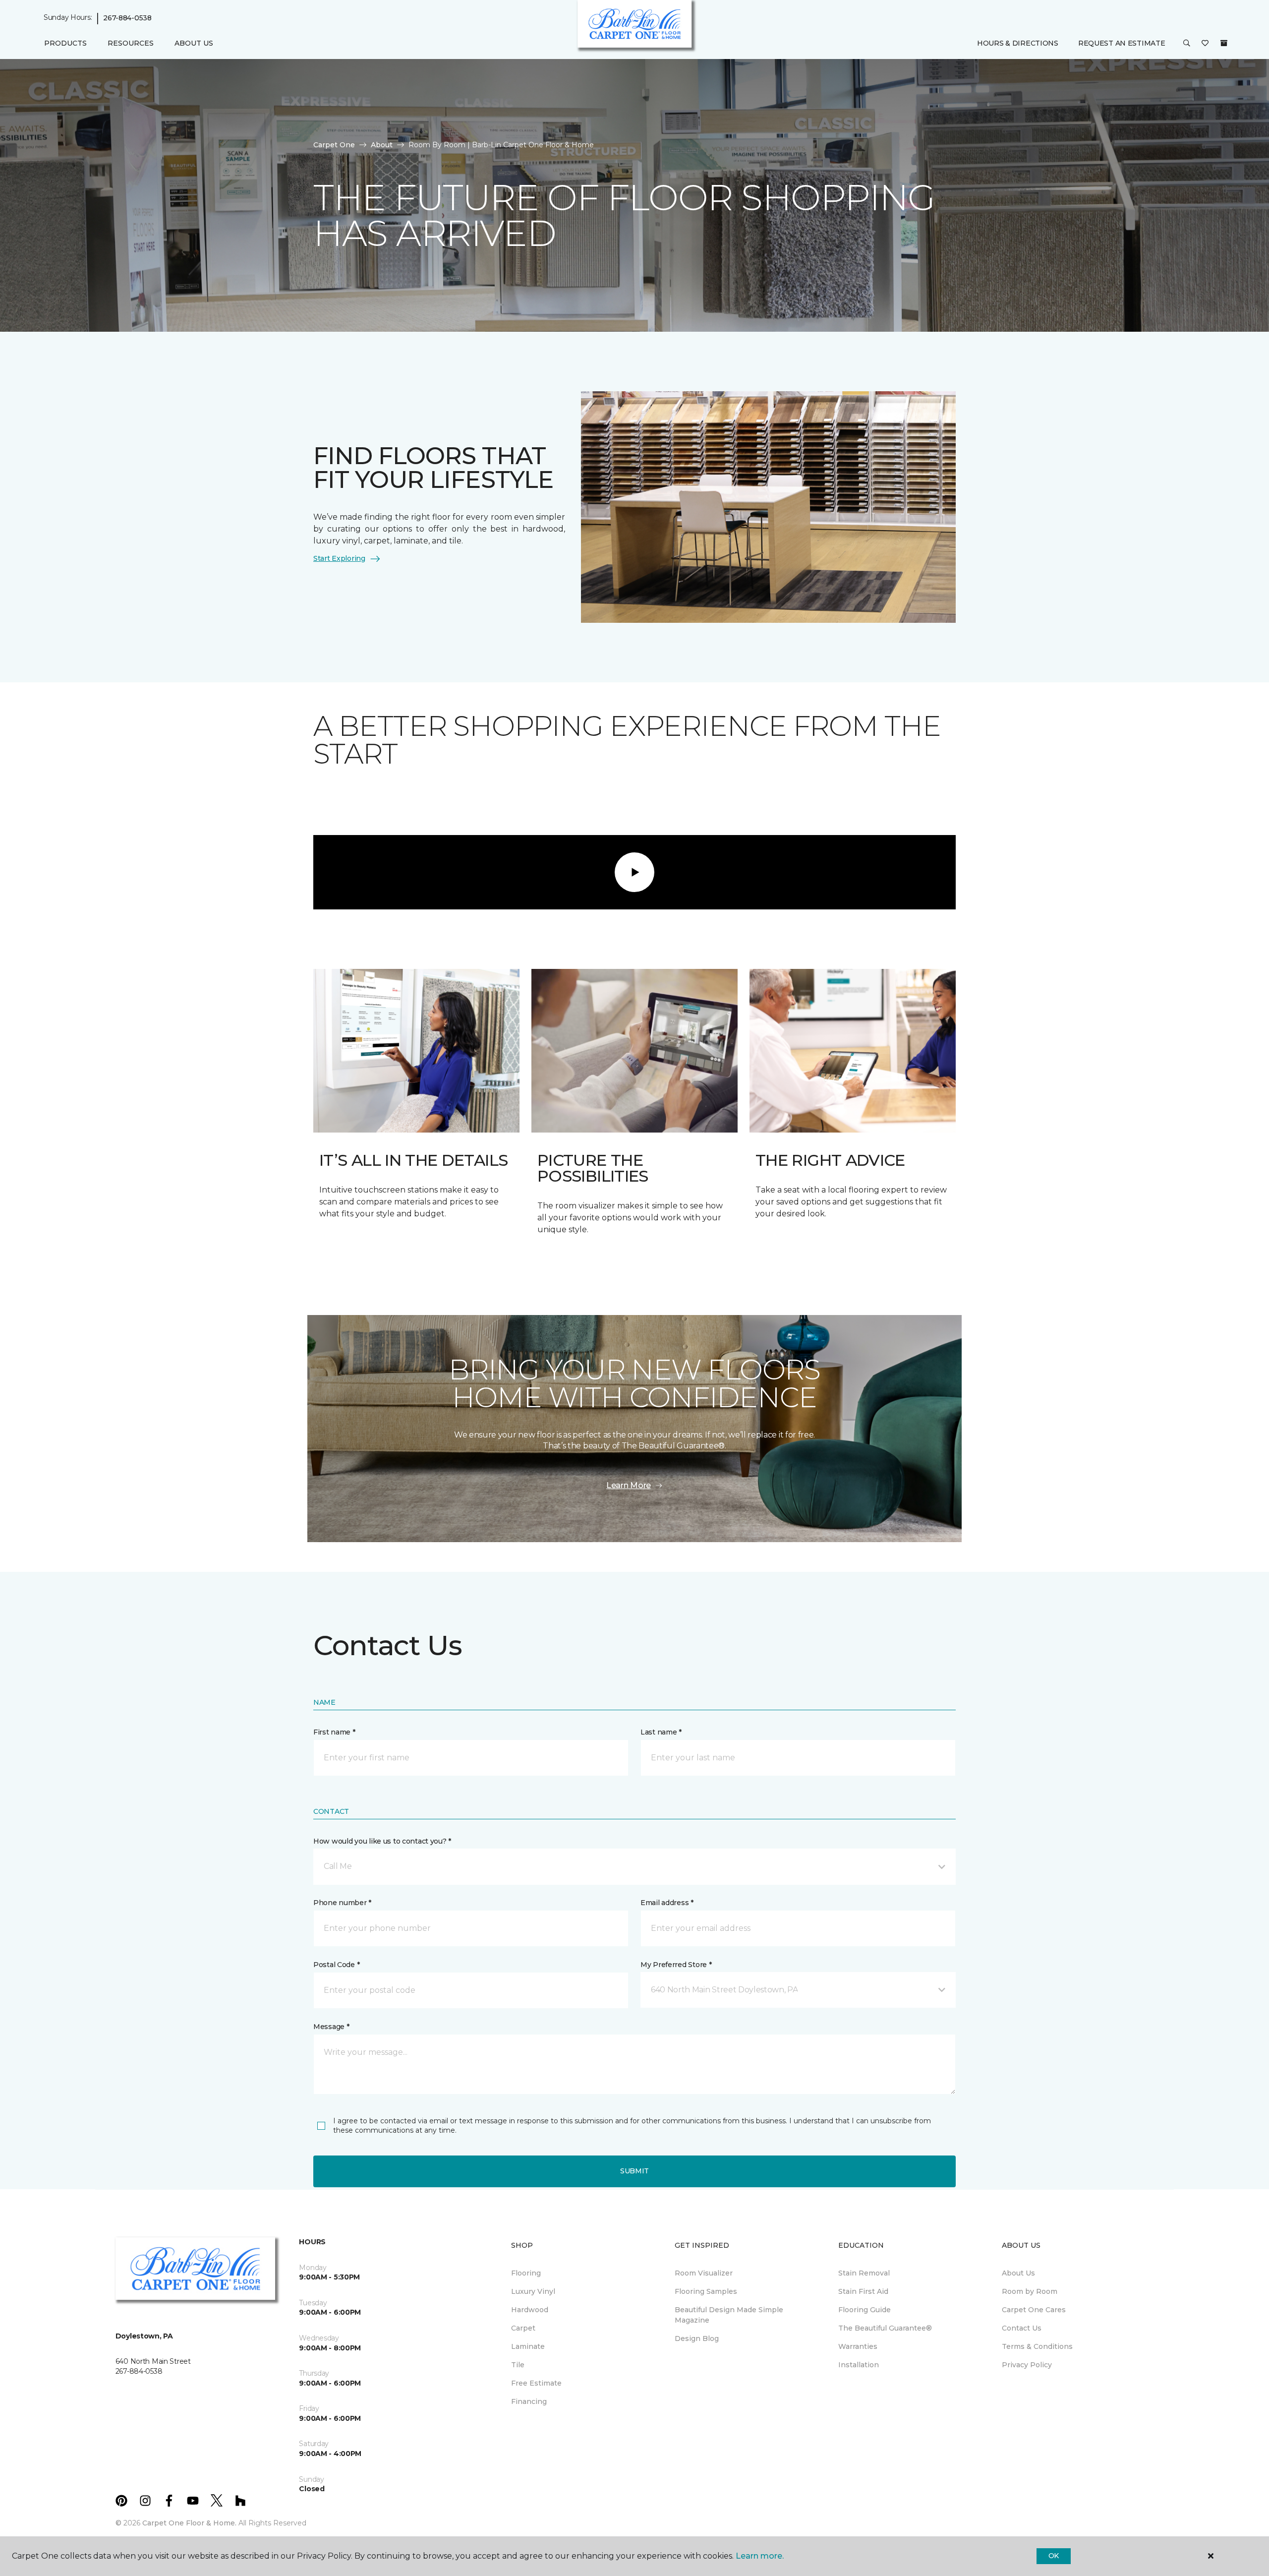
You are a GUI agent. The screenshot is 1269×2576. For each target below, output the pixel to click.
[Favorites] (1205, 44)
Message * (331, 2027)
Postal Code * (336, 1965)
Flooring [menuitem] (526, 2273)
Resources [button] (131, 43)
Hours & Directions (1018, 43)
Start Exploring (339, 558)
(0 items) (1224, 43)
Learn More (629, 1485)
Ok (1054, 2556)
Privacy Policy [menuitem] (1027, 2365)
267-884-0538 (127, 18)
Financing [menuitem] (529, 2401)
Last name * (661, 1732)
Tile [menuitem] (518, 2365)
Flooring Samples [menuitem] (706, 2291)
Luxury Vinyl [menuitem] (533, 2291)
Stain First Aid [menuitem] (863, 2291)
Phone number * (342, 1903)
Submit (634, 2171)
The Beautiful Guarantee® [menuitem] (885, 2328)
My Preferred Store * (676, 1965)
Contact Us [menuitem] (1022, 2328)
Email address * (667, 1903)
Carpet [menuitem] (523, 2328)
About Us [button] (194, 43)
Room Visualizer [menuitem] (704, 2273)
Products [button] (65, 43)
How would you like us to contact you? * (382, 1841)
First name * (334, 1732)
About (382, 145)
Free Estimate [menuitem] (536, 2383)
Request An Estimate (1122, 43)
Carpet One (334, 145)
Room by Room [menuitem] (1030, 2291)
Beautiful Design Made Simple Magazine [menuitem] (729, 2315)
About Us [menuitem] (1018, 2273)
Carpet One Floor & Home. (189, 2523)
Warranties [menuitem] (858, 2346)
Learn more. (760, 2556)
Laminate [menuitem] (528, 2346)
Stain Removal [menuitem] (864, 2273)
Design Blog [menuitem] (697, 2338)
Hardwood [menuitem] (530, 2310)
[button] (1187, 44)
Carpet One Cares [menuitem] (1034, 2310)
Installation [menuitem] (859, 2365)
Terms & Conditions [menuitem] (1037, 2346)
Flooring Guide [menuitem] (865, 2310)
